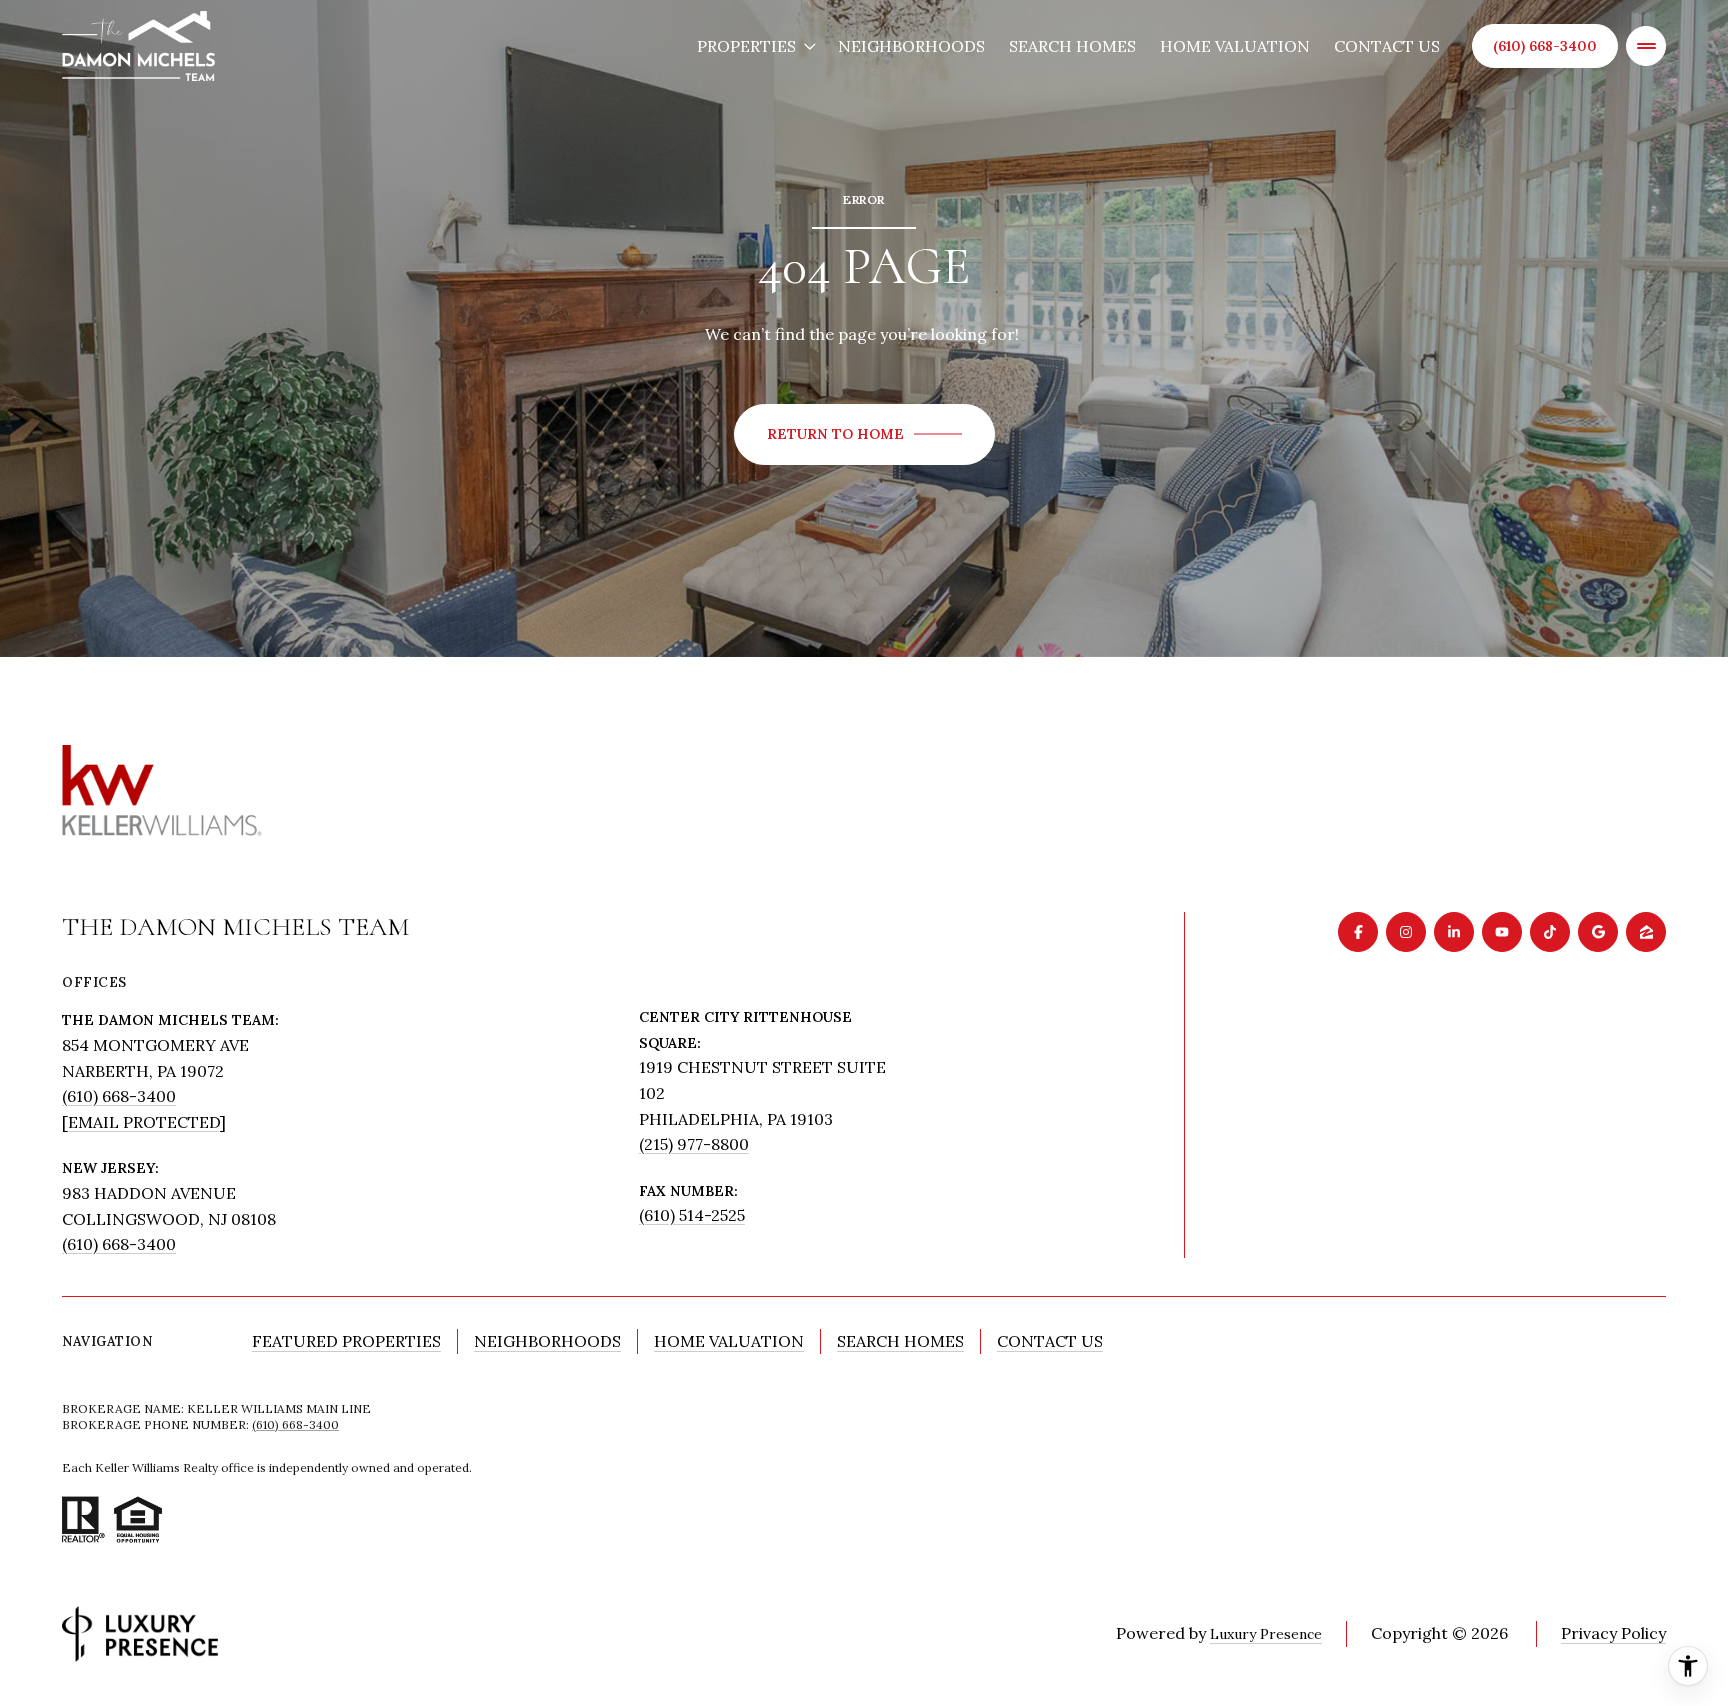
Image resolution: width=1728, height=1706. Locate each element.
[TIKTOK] (1550, 932)
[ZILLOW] (1646, 932)
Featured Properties (346, 1341)
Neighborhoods (911, 46)
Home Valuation (1235, 46)
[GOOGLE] (1598, 932)
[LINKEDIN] (1454, 932)
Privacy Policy (1613, 1633)
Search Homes (1072, 46)
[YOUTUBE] (1502, 932)
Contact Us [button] (1050, 1341)
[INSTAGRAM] (1406, 932)
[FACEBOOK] (1358, 932)
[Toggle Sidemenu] (1646, 46)
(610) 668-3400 (1545, 46)
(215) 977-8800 (694, 1144)
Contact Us (1387, 46)
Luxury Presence (1266, 1634)
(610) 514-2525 (692, 1215)
